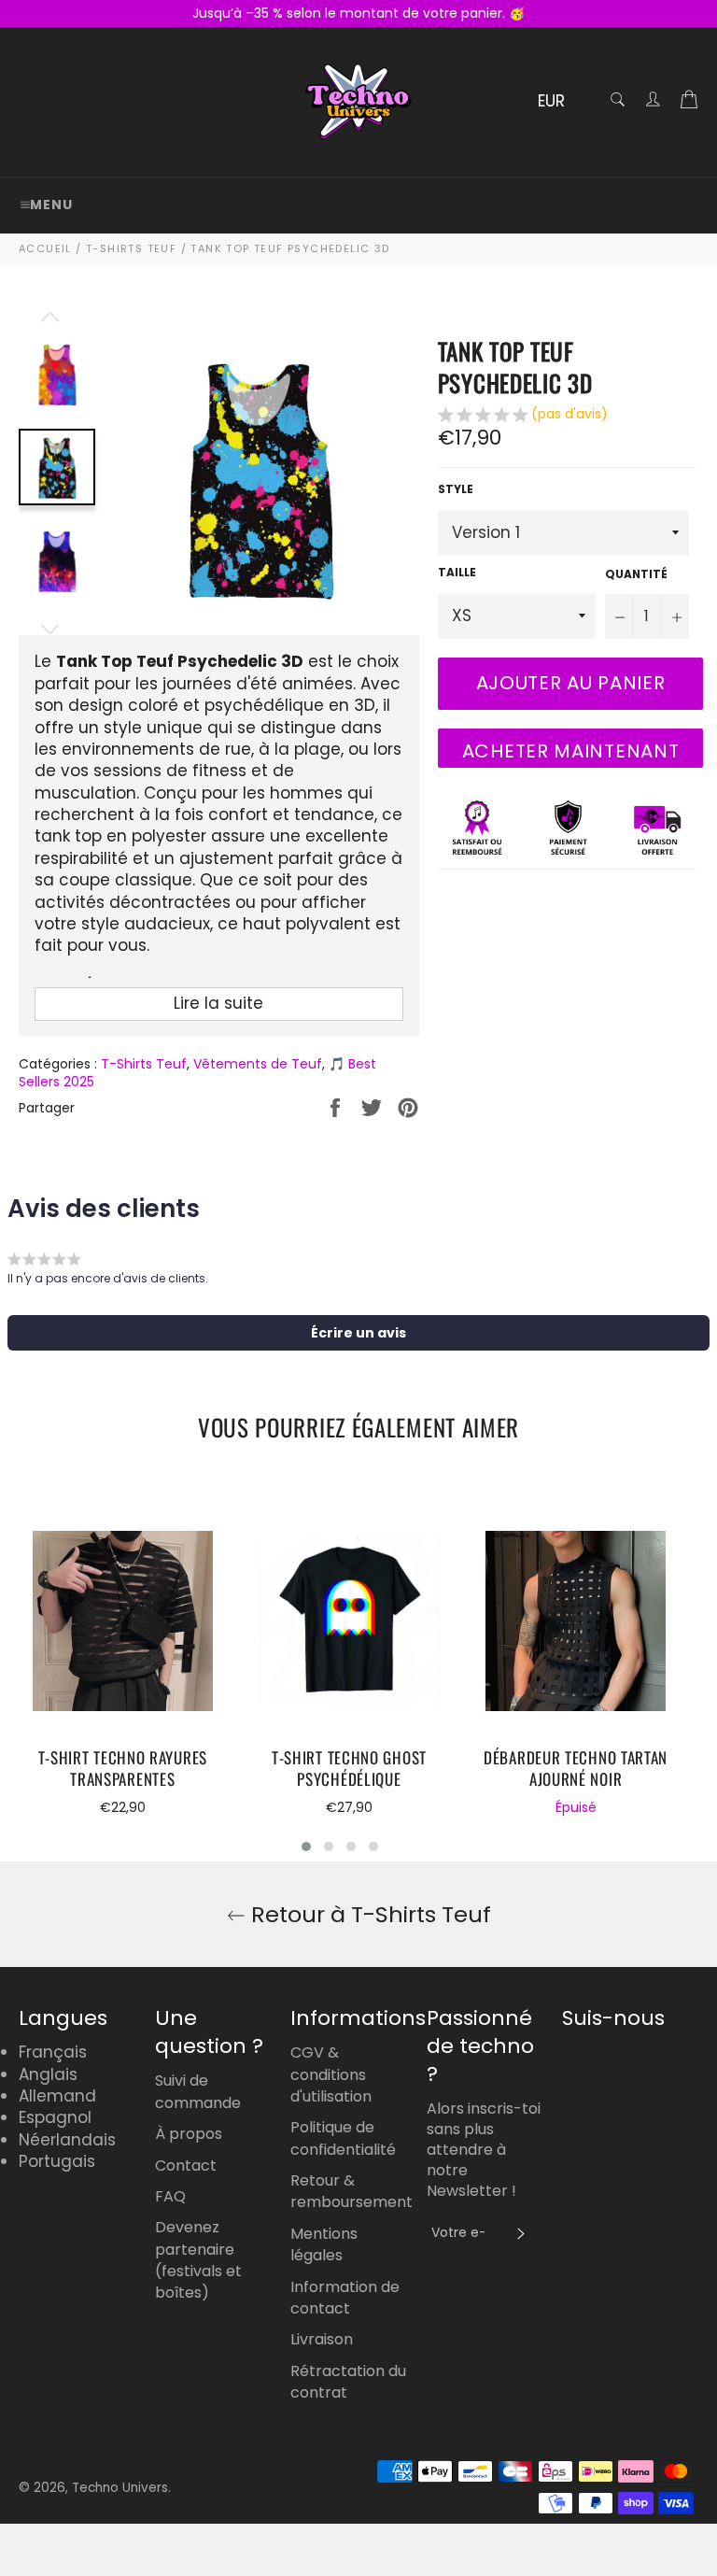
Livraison (322, 2339)
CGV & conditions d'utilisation (331, 2074)
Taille (457, 573)
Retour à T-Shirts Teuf (368, 1914)
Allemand (57, 2096)
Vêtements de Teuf (258, 1064)
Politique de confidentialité (343, 2138)
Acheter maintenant (571, 751)
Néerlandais (67, 2140)
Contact (186, 2166)
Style (456, 489)
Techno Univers (120, 2488)
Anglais (48, 2074)
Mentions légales (324, 2244)
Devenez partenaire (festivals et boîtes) (198, 2260)
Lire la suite (218, 1003)
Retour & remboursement (351, 2191)
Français (53, 2052)
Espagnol (55, 2117)
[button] (523, 417)
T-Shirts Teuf (144, 1064)
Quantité (636, 574)
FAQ (170, 2196)
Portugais (57, 2161)
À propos (189, 2134)
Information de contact (345, 2298)
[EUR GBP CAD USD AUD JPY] (561, 102)
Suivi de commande (198, 2091)
